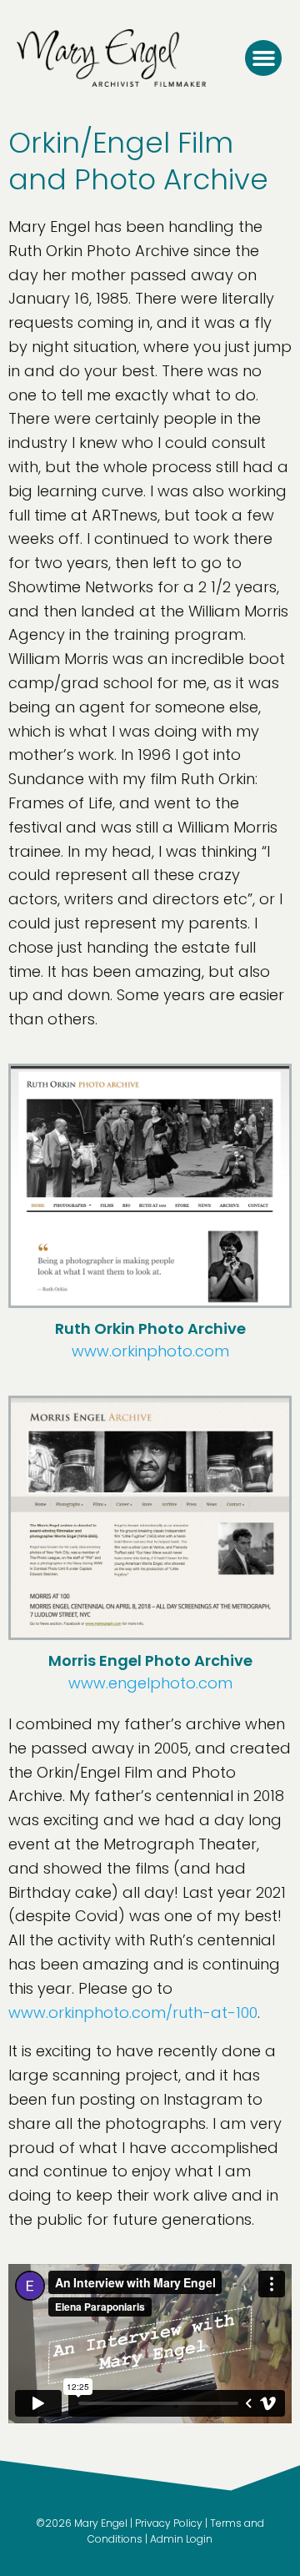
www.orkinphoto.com (150, 1351)
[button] (263, 58)
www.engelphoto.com (150, 1683)
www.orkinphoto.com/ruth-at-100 (133, 2012)
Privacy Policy (169, 2523)
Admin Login (181, 2539)
